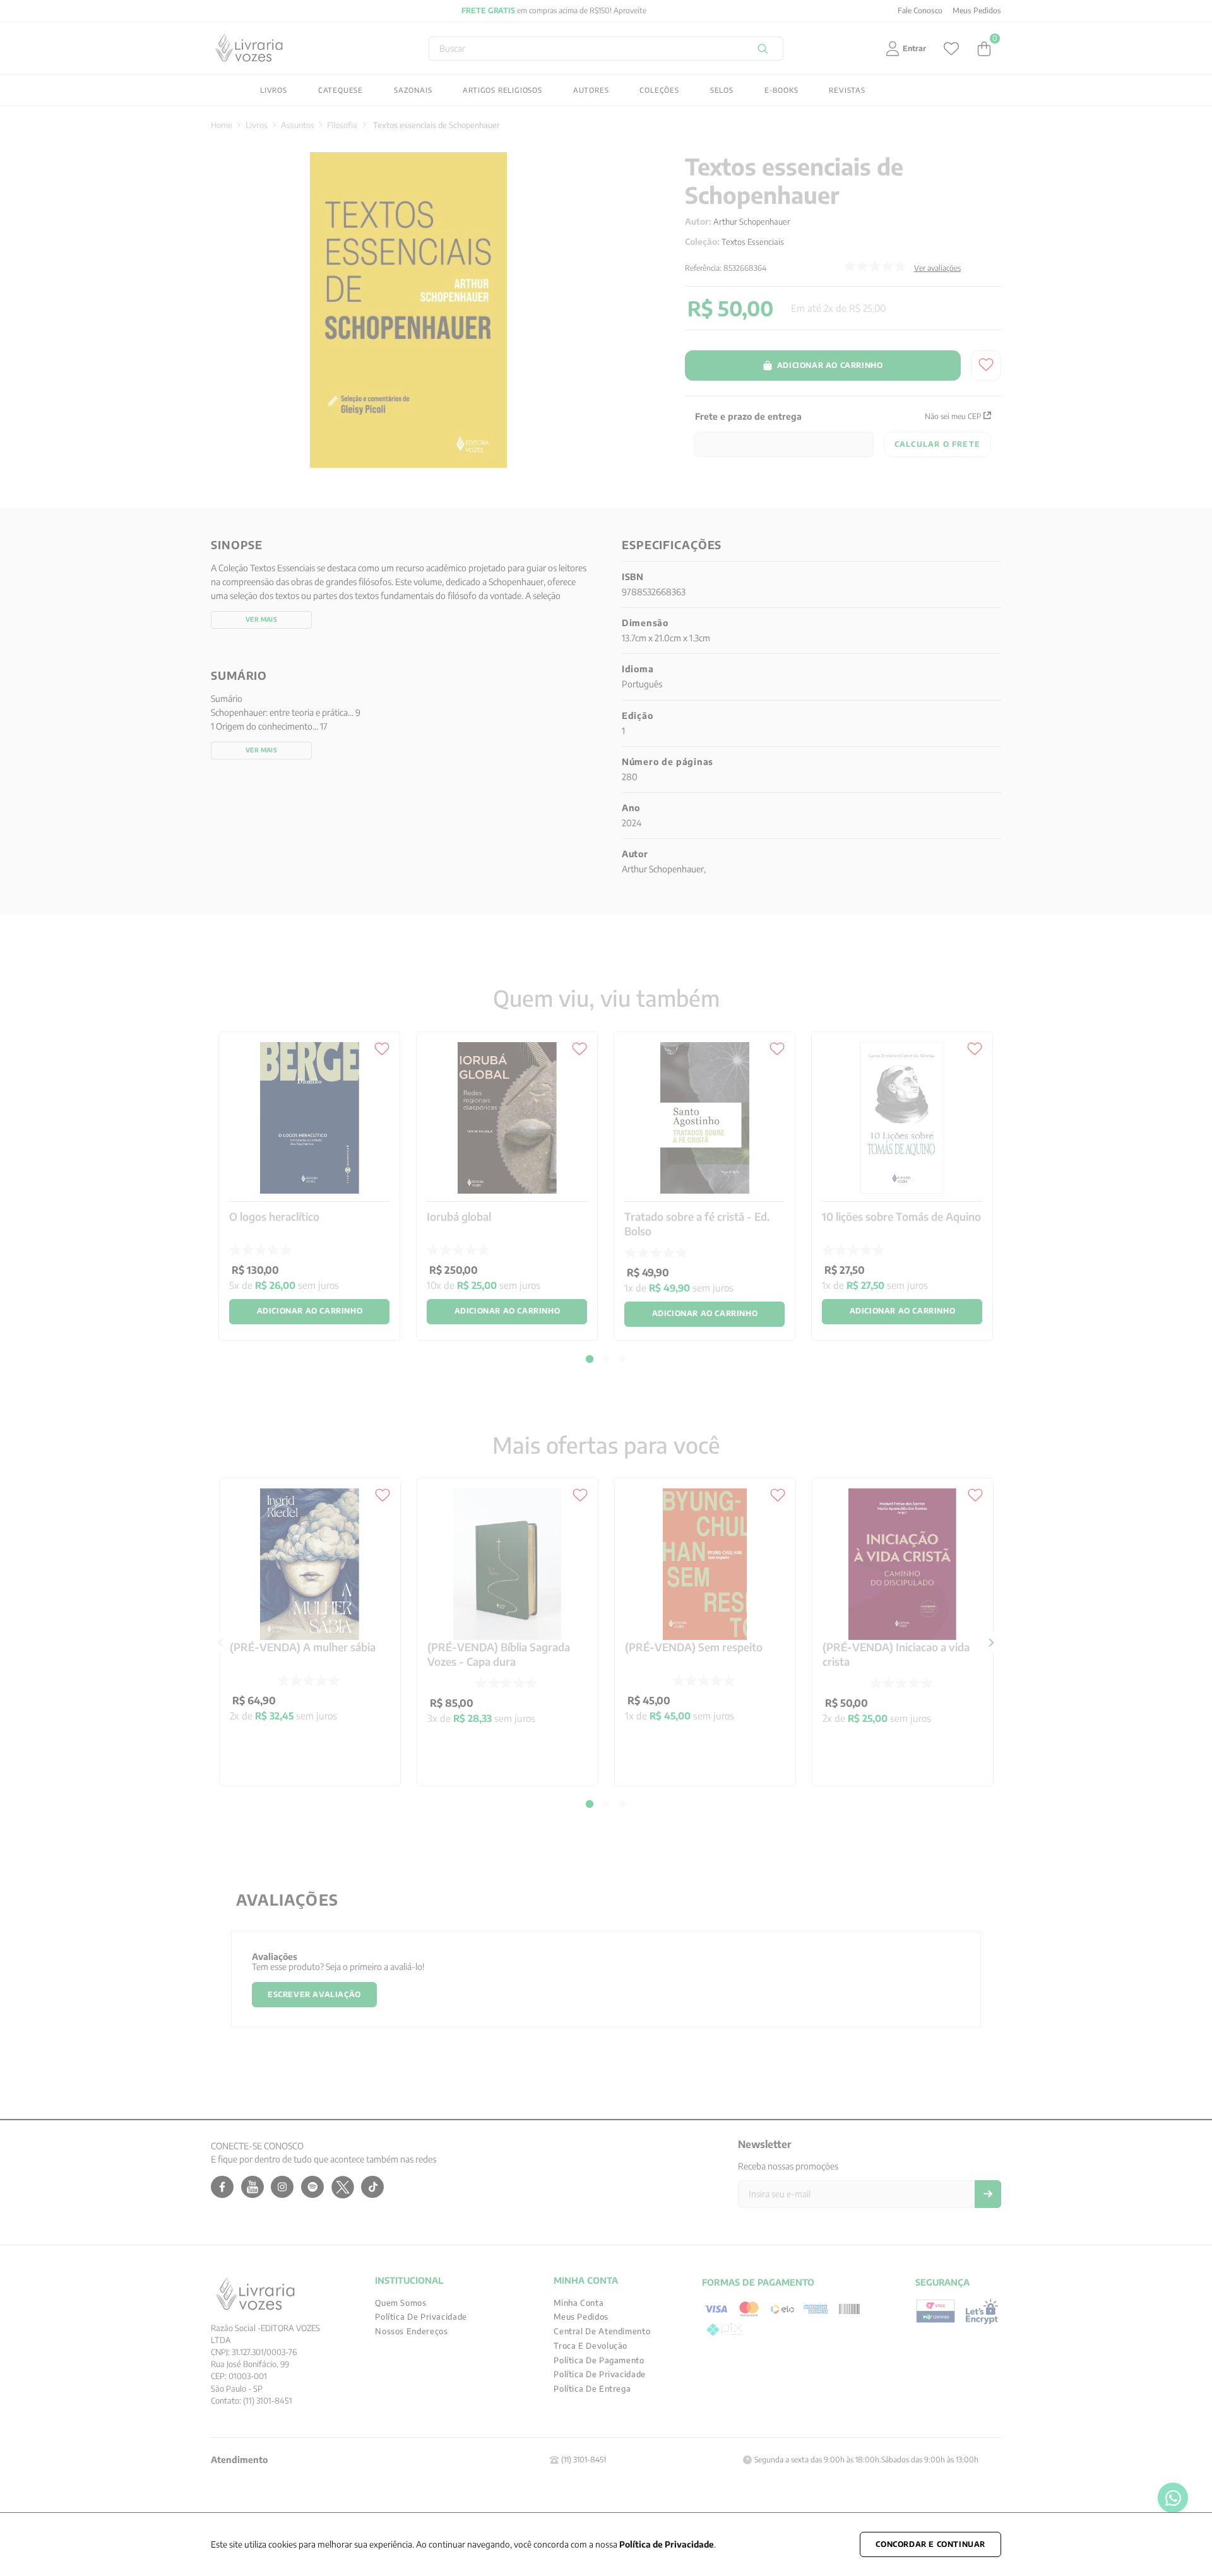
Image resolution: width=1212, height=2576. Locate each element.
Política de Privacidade (667, 2544)
